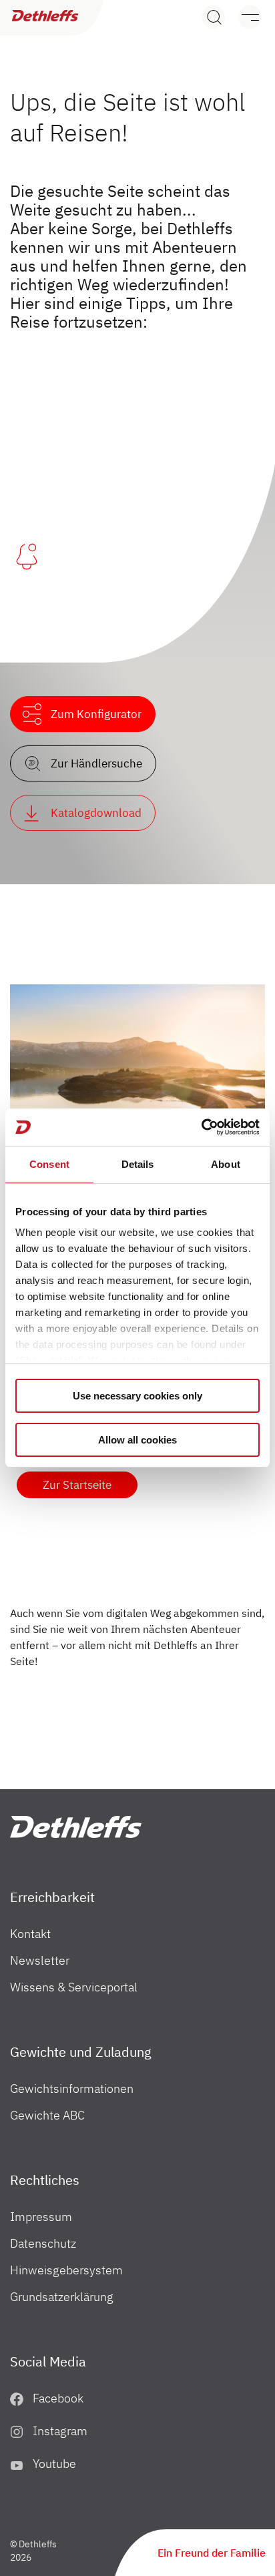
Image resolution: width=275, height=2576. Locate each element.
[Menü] (243, 17)
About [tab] (226, 1164)
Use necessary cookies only (137, 1396)
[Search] (213, 17)
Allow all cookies (137, 1440)
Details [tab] (138, 1164)
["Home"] (76, 1827)
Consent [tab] (49, 1164)
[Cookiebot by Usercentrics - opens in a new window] (201, 1127)
